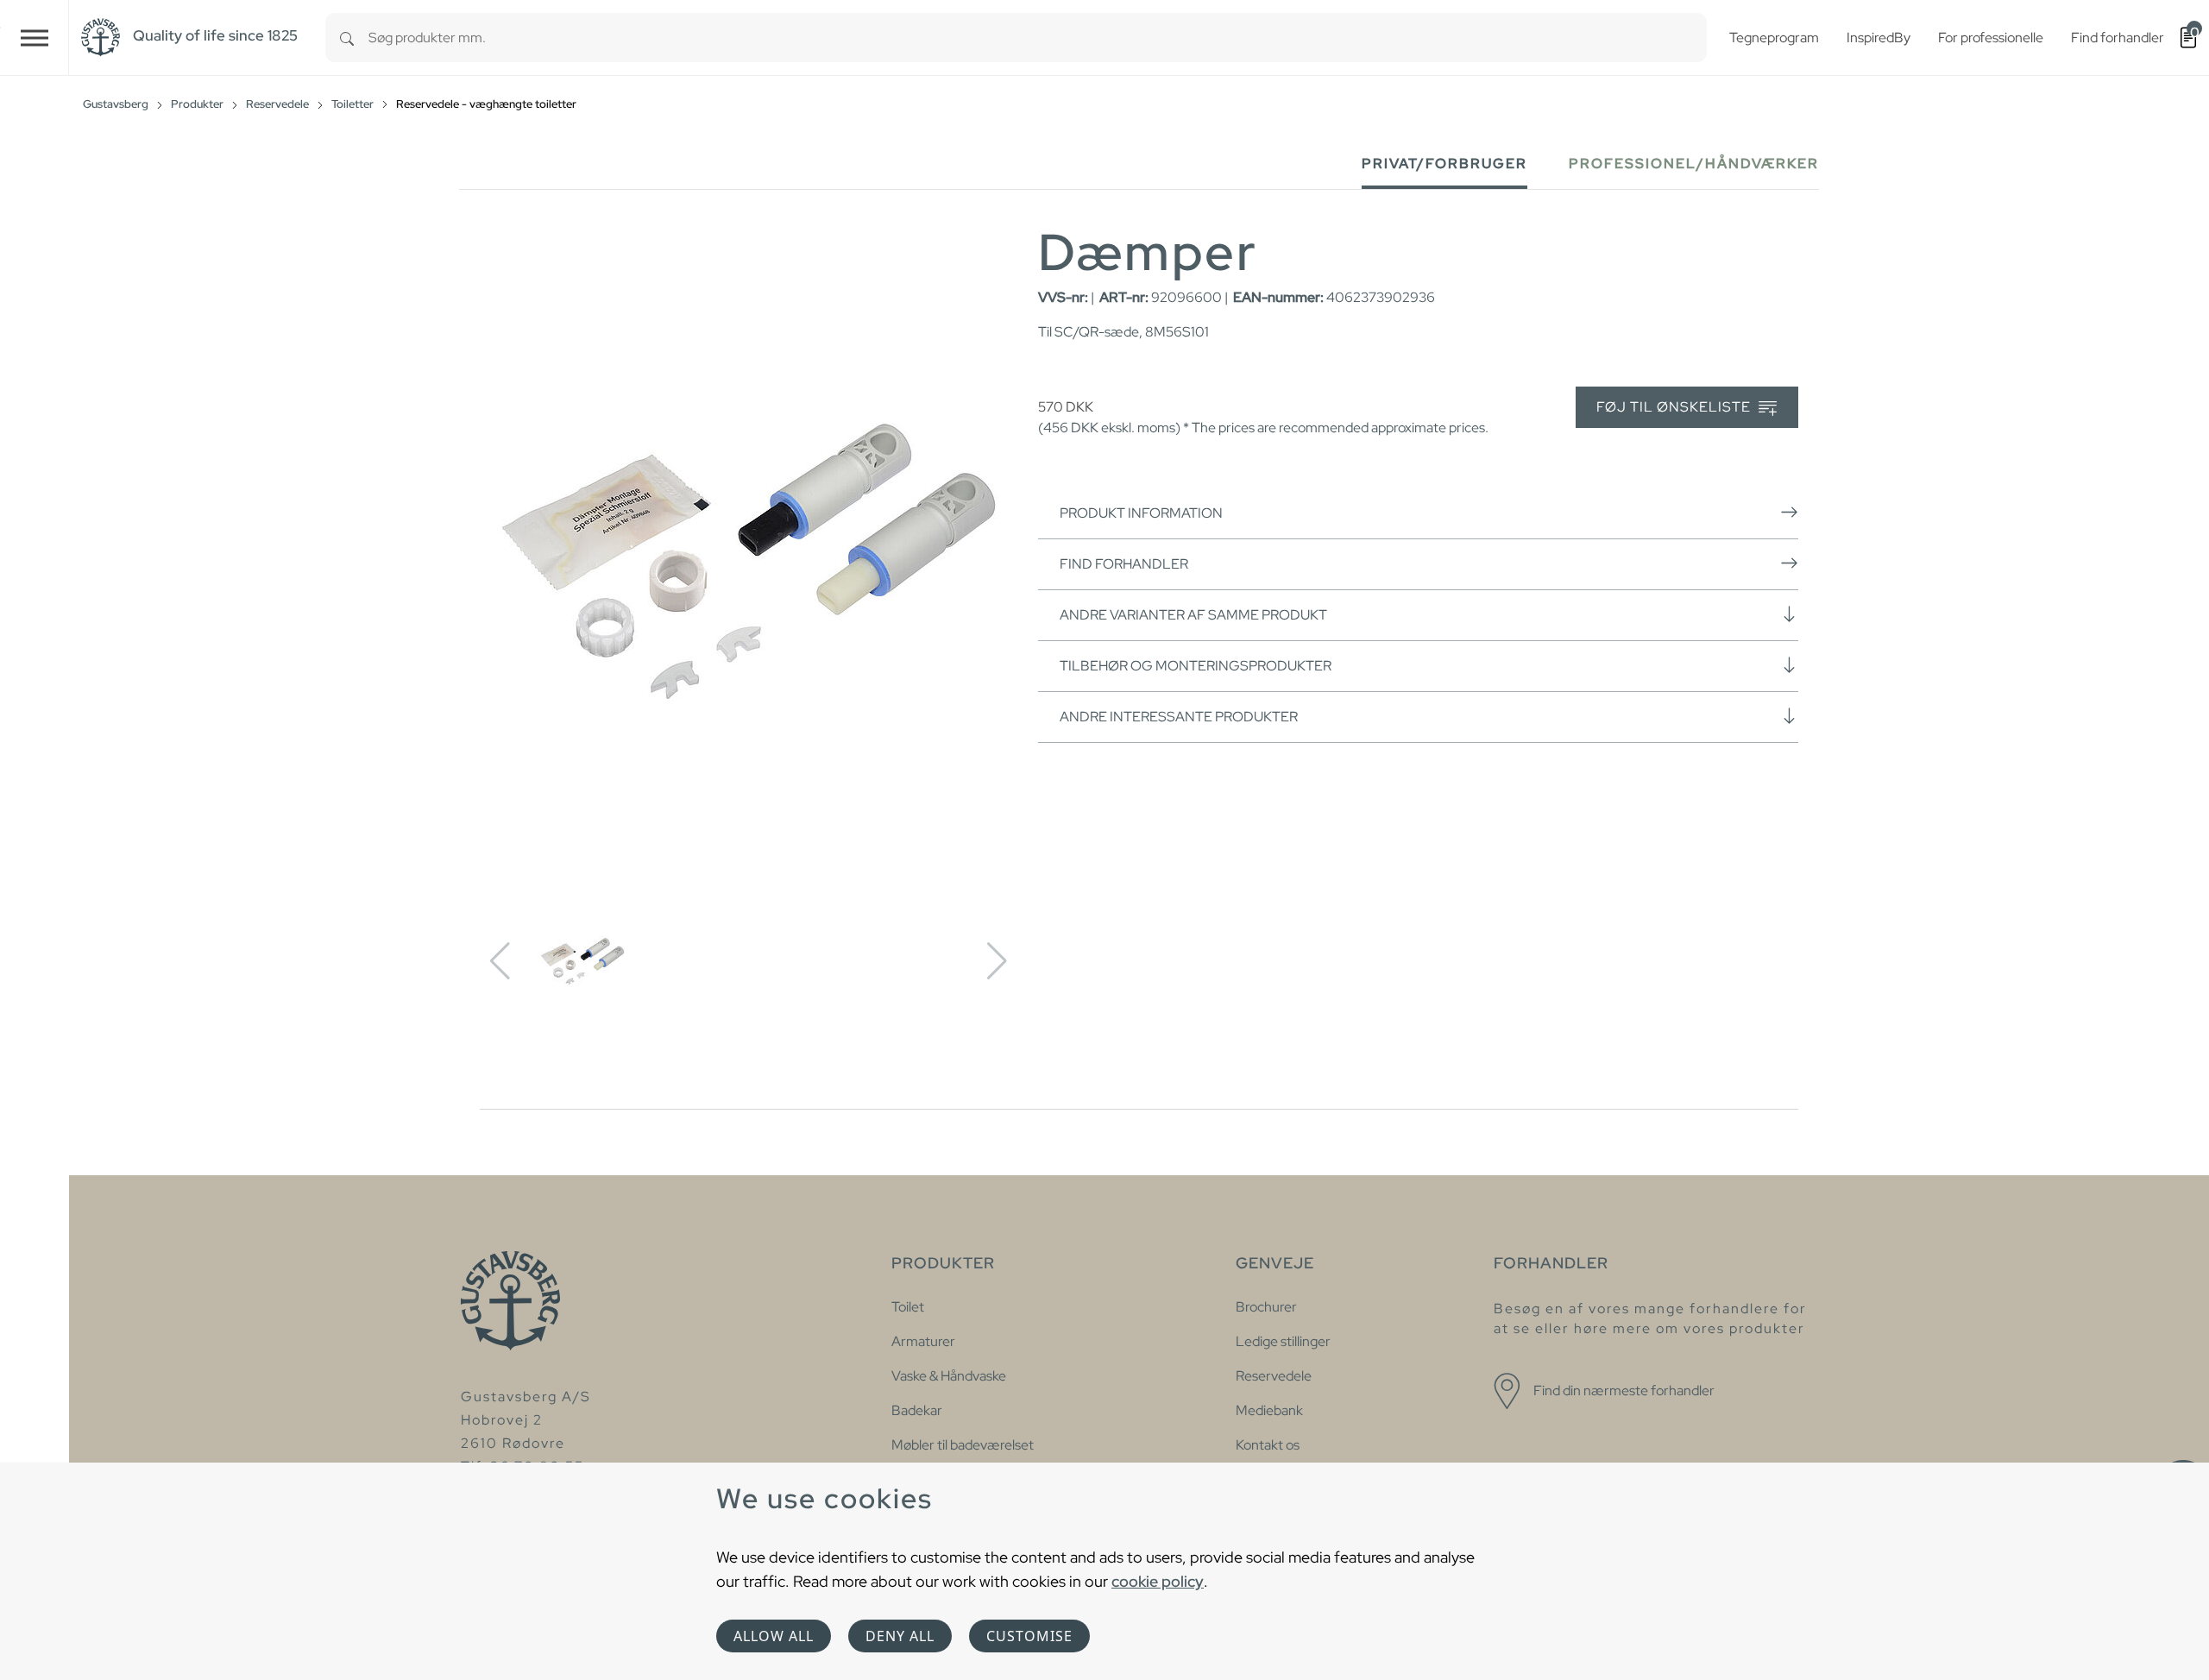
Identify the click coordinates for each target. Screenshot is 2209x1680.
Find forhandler (1124, 564)
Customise (1029, 1636)
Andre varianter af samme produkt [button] (1193, 615)
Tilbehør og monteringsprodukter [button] (1196, 666)
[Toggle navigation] (35, 38)
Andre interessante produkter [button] (1179, 717)
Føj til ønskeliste (1675, 407)
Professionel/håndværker (1694, 164)
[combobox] (1038, 38)
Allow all (774, 1636)
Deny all (900, 1636)
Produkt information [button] (1141, 513)
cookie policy (1158, 1581)
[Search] (347, 38)
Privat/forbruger (1444, 164)
